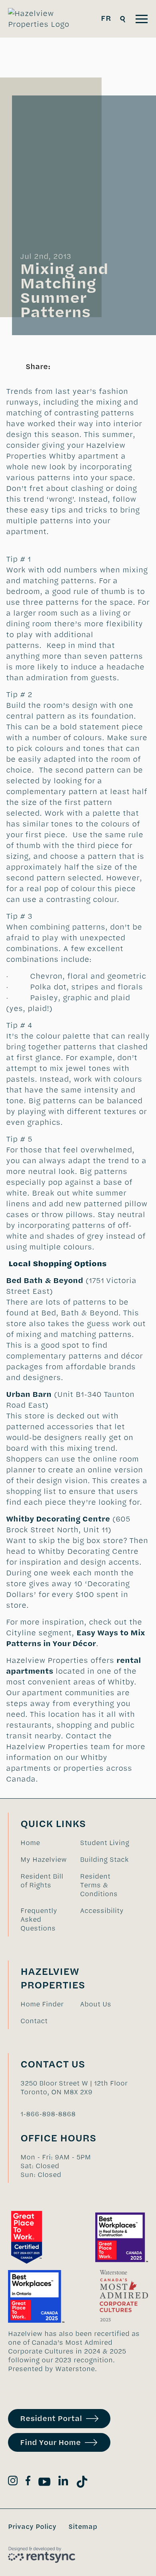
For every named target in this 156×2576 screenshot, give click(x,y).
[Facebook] (28, 2482)
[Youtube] (44, 2483)
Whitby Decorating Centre (58, 1519)
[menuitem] (46, 1843)
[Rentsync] (42, 2555)
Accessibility (102, 1911)
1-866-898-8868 (48, 2114)
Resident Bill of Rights (42, 1881)
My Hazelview (44, 1859)
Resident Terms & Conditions (99, 1885)
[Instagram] (13, 2482)
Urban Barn (29, 1394)
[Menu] (142, 19)
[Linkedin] (63, 2482)
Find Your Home (50, 2442)
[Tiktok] (82, 2483)
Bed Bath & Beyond (45, 1280)
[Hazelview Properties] (44, 19)
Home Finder (42, 2004)
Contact (34, 2021)
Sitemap (83, 2526)
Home (30, 1843)
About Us (96, 2004)
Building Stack (104, 1859)
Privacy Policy (32, 2526)
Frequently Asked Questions (39, 1919)
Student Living (105, 1843)
